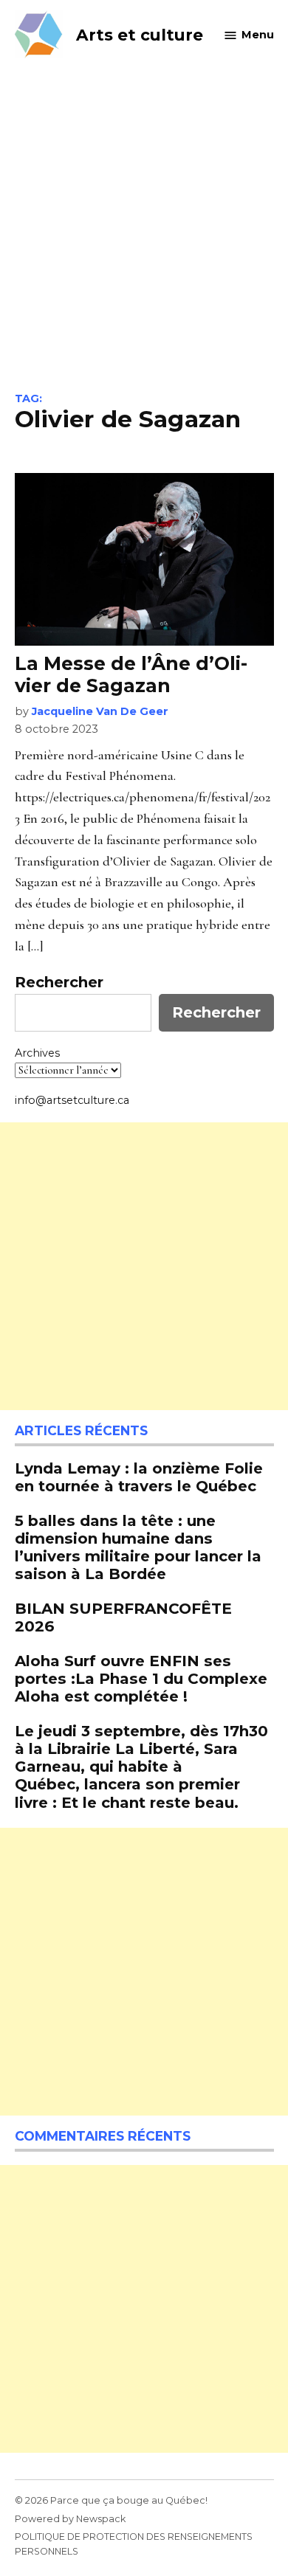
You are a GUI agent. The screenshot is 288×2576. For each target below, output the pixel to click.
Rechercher (59, 982)
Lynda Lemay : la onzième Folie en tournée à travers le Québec (139, 1477)
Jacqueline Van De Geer (100, 711)
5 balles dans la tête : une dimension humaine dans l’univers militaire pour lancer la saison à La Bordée (138, 1547)
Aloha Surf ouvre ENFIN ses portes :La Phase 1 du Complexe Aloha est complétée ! (141, 1678)
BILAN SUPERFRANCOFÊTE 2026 (123, 1617)
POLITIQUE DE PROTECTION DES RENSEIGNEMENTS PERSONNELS (134, 2544)
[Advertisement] (144, 241)
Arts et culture (140, 35)
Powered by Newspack (70, 2519)
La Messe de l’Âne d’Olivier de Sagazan (131, 674)
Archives (37, 1053)
